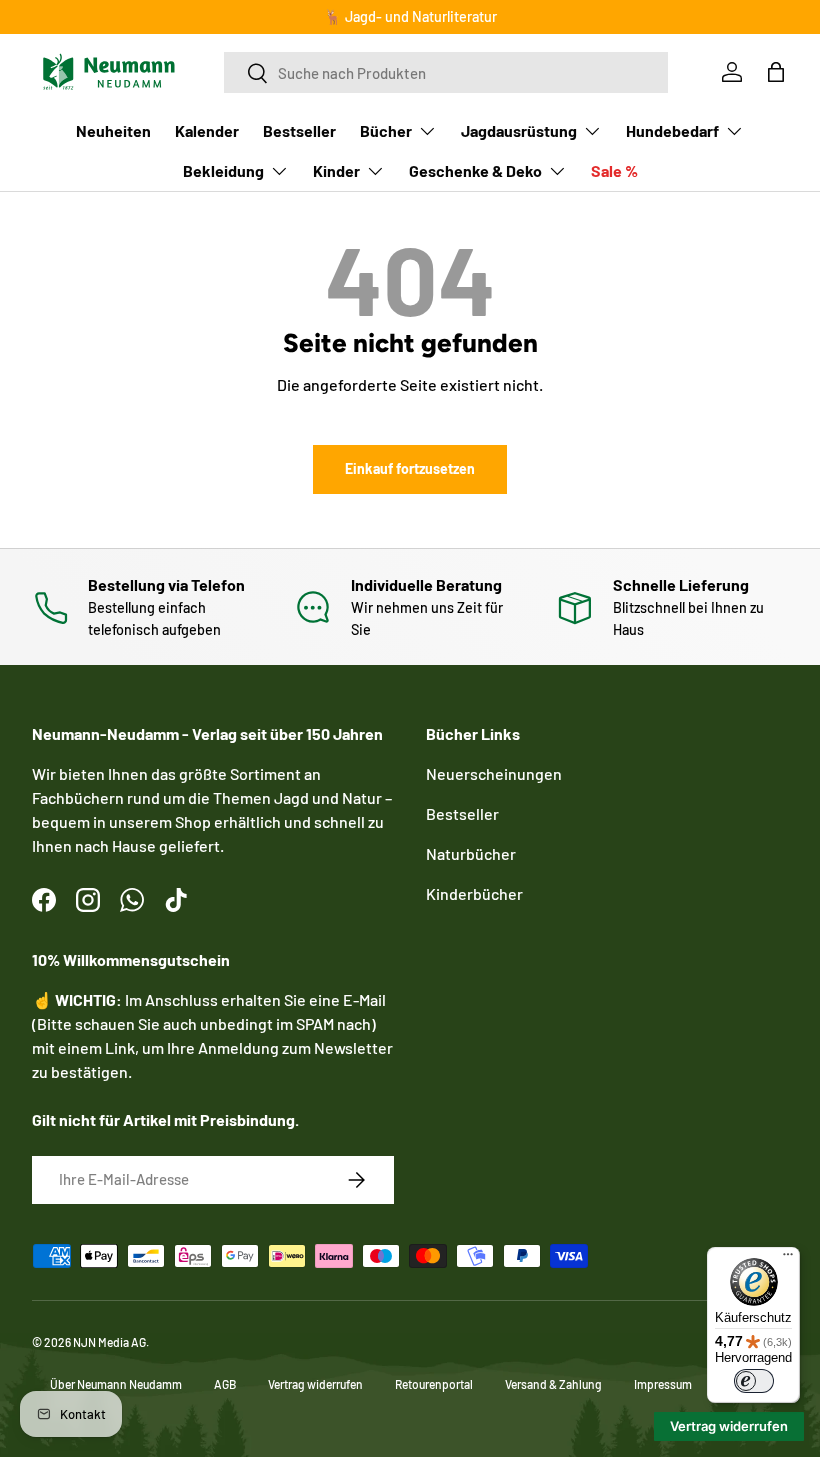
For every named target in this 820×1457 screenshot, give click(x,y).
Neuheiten (113, 130)
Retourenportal (434, 1384)
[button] (776, 72)
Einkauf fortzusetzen (410, 468)
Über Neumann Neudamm (116, 1384)
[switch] (754, 1381)
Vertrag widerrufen (315, 1384)
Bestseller (299, 130)
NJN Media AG (109, 1342)
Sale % (614, 170)
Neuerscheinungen (494, 773)
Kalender (207, 130)
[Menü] (788, 1259)
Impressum (663, 1384)
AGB (225, 1384)
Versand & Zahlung (553, 1384)
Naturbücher (471, 853)
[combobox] (446, 72)
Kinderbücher (474, 893)
